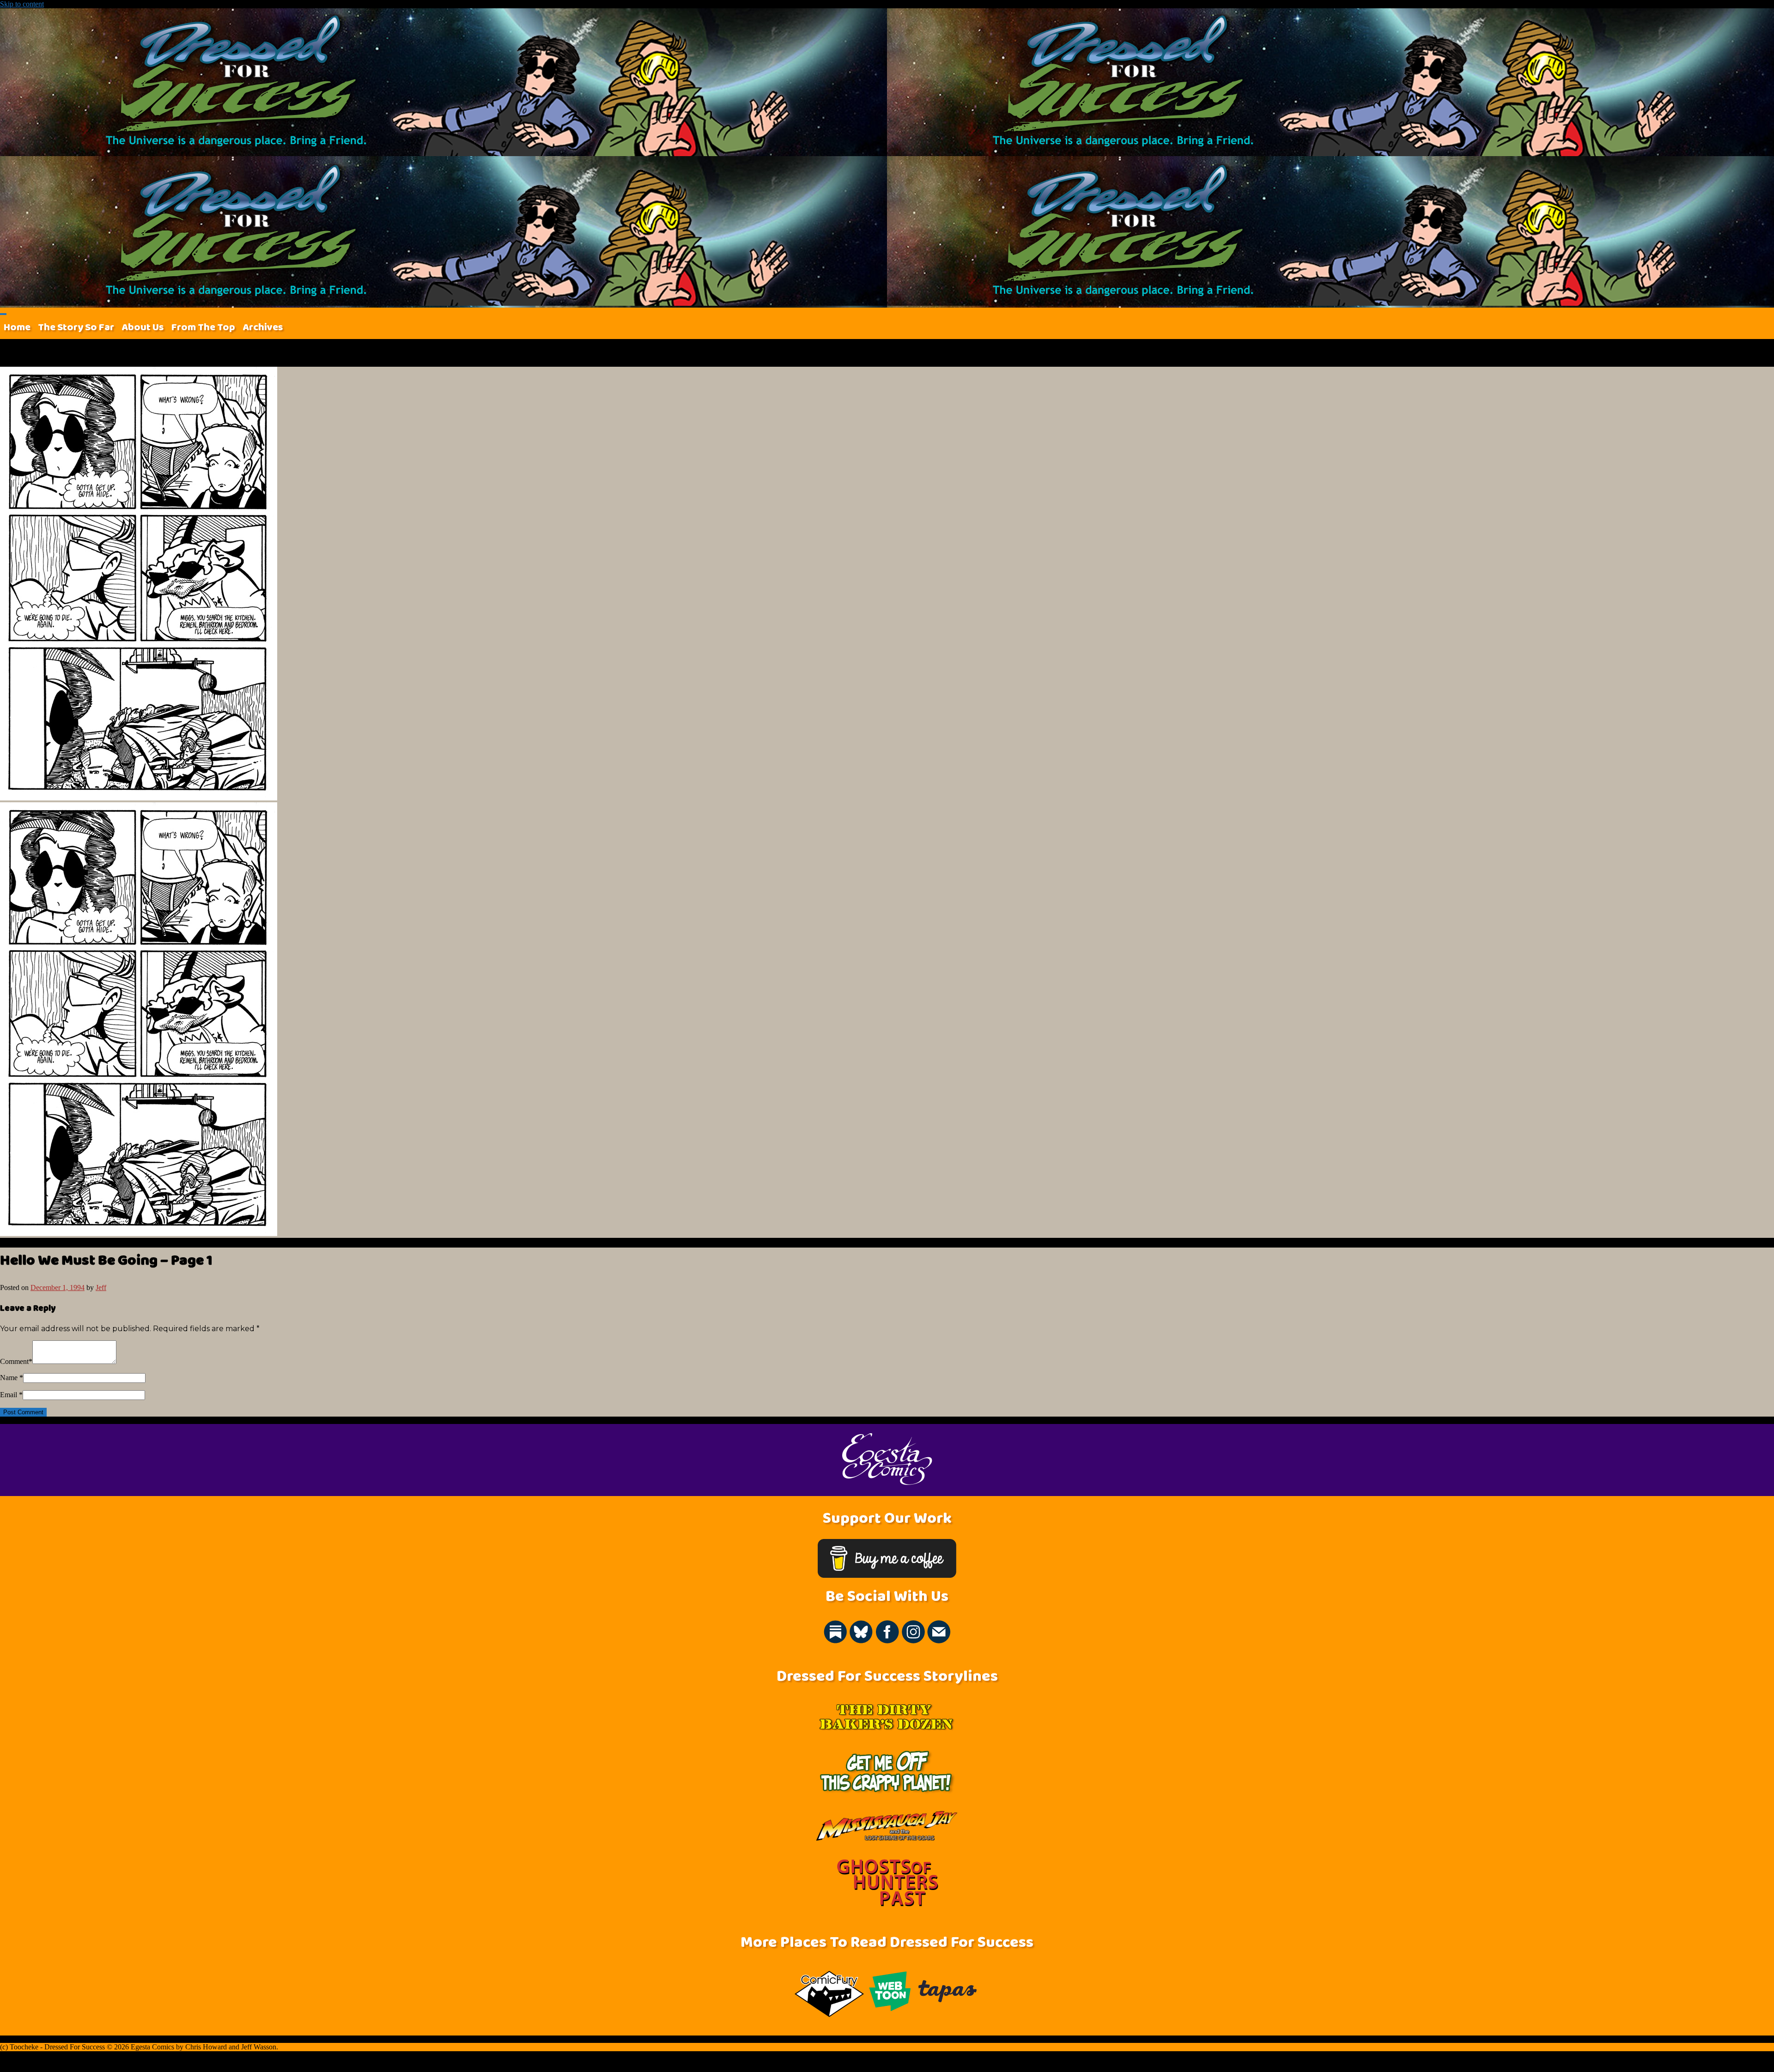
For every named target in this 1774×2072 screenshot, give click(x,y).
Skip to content (22, 4)
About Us (143, 327)
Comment (14, 1361)
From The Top (203, 327)
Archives (263, 327)
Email (9, 1395)
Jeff (101, 1287)
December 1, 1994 (58, 1287)
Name (9, 1378)
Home (17, 327)
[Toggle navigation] (3, 314)
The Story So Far (76, 327)
